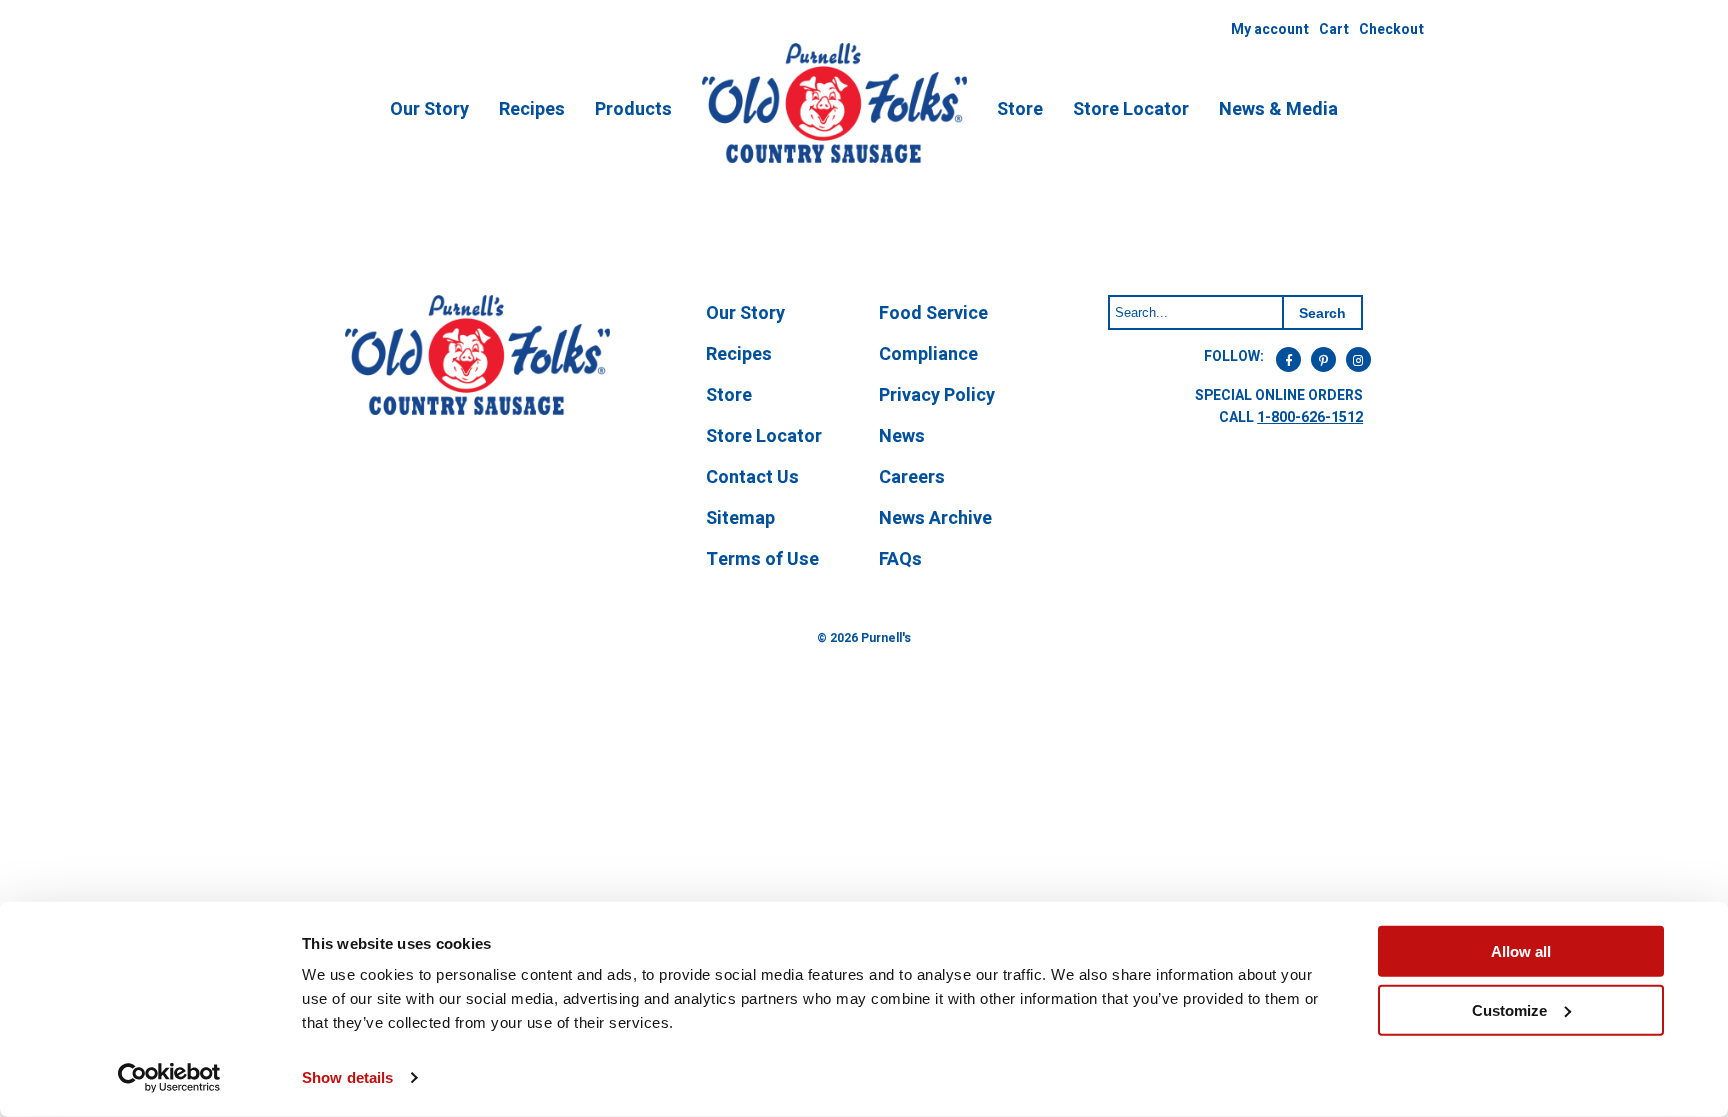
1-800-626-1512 (1310, 417)
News (902, 436)
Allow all (1521, 951)
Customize (1509, 1009)
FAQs (900, 559)
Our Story (429, 109)
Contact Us (752, 477)
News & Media (1278, 109)
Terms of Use (762, 559)
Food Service (933, 313)
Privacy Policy (937, 395)
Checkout (1391, 29)
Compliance (928, 354)
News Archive (935, 518)
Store (1020, 109)
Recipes (532, 109)
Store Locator (1131, 109)
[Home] (834, 160)
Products (633, 109)
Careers (912, 477)
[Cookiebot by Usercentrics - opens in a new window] (169, 1078)
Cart (1334, 29)
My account (1270, 29)
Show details (347, 1077)
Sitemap (740, 518)
